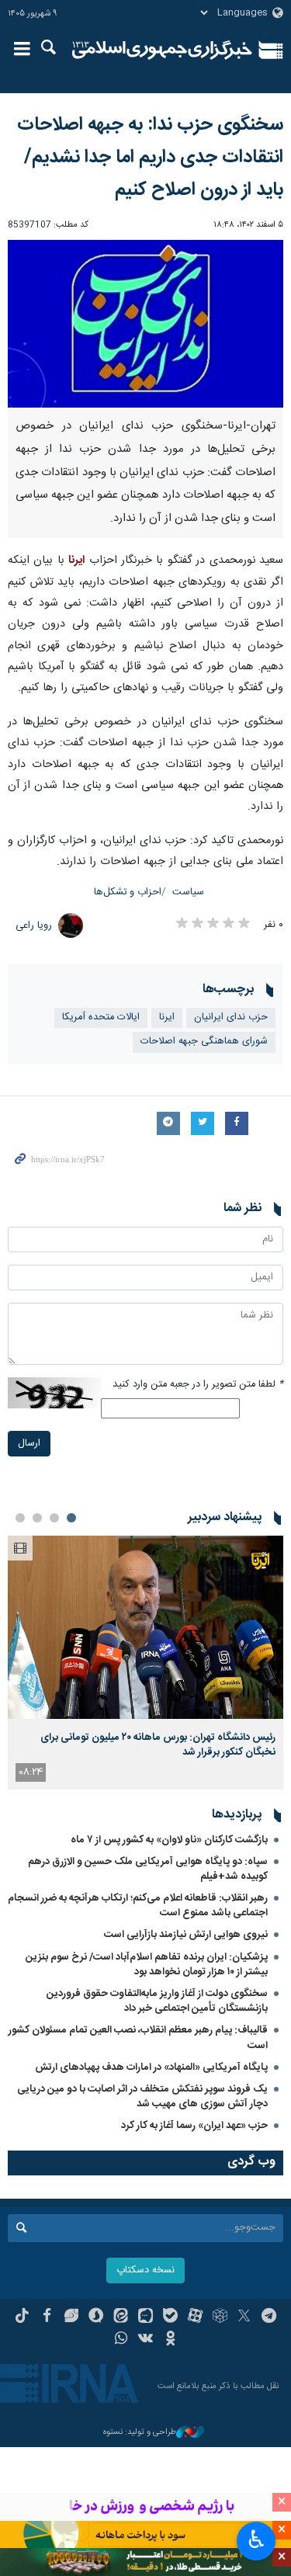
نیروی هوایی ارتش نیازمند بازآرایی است (186, 1935)
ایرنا (163, 50)
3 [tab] (37, 1518)
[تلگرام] (269, 2317)
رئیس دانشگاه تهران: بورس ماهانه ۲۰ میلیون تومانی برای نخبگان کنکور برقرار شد (158, 1745)
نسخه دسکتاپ (145, 2270)
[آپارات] (195, 2317)
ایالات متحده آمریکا (101, 1017)
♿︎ (256, 2540)
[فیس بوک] (47, 2317)
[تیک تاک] (22, 2317)
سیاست (188, 892)
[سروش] (96, 2317)
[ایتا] (121, 2317)
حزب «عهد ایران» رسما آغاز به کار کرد (194, 2126)
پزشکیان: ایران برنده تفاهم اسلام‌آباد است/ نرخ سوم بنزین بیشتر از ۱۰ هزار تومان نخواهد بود (147, 1965)
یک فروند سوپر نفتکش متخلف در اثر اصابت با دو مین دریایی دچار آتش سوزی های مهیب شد (142, 2097)
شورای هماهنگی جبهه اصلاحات (204, 1042)
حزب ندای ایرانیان (231, 1017)
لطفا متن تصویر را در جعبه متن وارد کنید (198, 1385)
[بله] (170, 2317)
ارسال (29, 1444)
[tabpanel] (145, 1663)
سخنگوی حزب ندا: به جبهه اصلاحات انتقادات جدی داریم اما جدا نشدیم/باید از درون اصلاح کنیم (150, 158)
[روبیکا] (220, 2317)
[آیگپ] (145, 2317)
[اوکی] (170, 2340)
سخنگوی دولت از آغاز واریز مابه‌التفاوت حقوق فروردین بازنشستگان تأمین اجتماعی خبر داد (157, 2001)
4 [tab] (20, 1518)
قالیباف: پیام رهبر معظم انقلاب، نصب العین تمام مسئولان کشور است (138, 2038)
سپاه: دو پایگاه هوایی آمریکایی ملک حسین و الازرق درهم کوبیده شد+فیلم (148, 1869)
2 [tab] (54, 1518)
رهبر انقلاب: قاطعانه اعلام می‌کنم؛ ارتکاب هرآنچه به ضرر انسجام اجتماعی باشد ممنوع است (138, 1906)
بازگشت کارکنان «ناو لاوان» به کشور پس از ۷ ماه (169, 1840)
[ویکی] (145, 2340)
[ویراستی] (72, 2317)
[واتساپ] (121, 2340)
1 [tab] (71, 1518)
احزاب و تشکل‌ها (128, 892)
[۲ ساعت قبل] (145, 1628)
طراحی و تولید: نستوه (140, 2433)
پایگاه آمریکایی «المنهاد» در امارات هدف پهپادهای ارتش (151, 2067)
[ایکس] (244, 2317)
